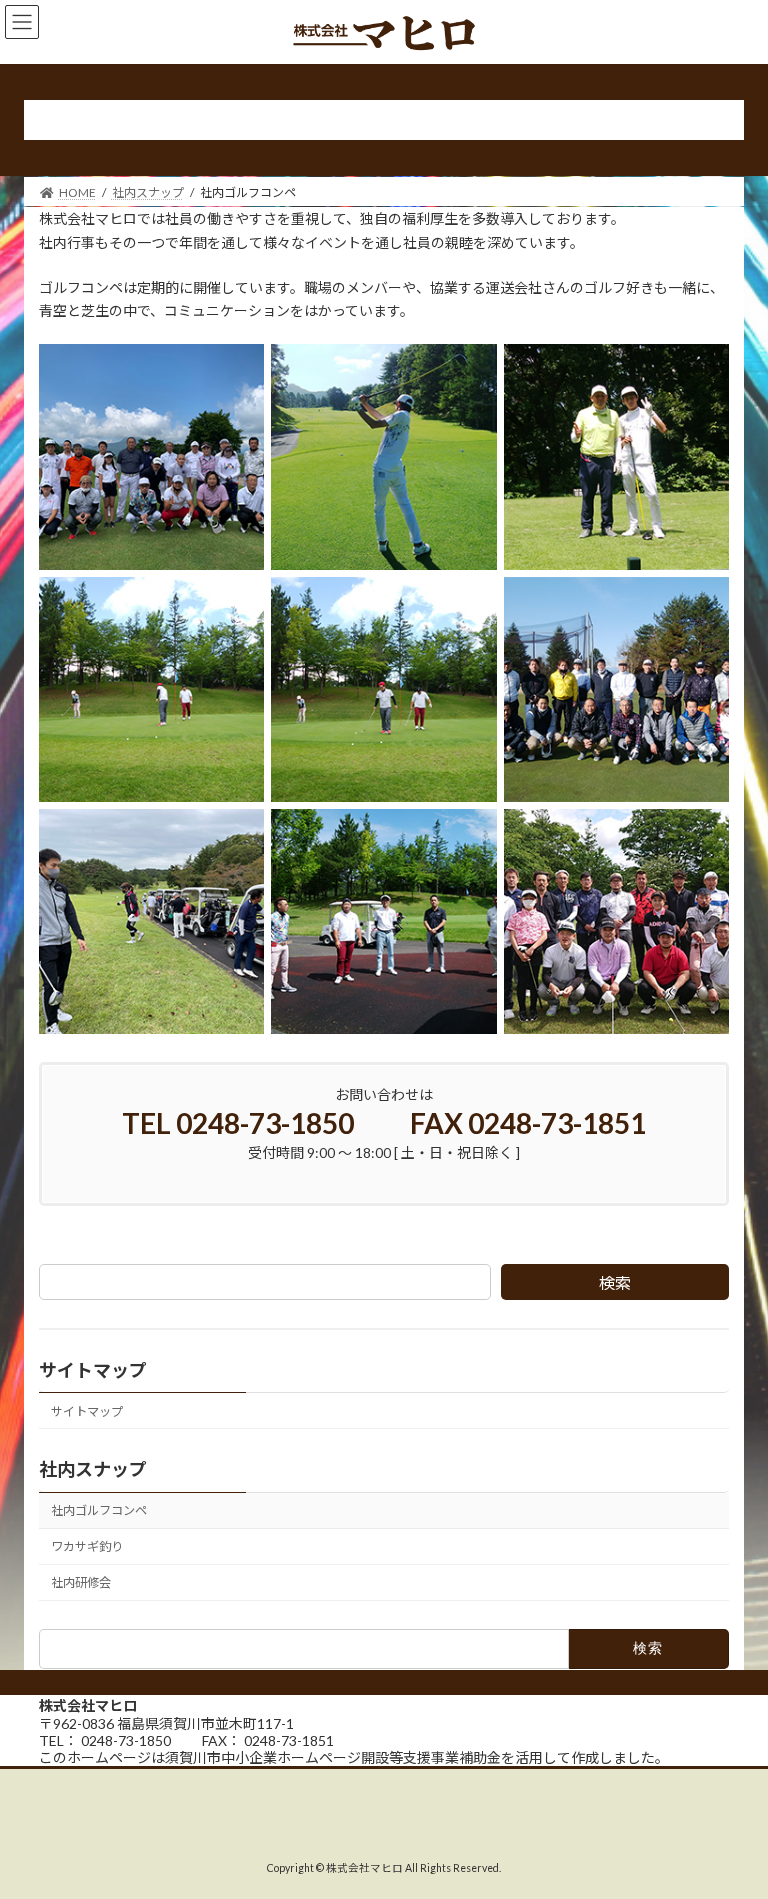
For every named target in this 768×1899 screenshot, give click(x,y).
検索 (615, 1282)
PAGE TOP (731, 1821)
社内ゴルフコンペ (99, 1511)
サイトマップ (87, 1411)
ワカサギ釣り (87, 1547)
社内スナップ (93, 1470)
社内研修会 (81, 1583)
